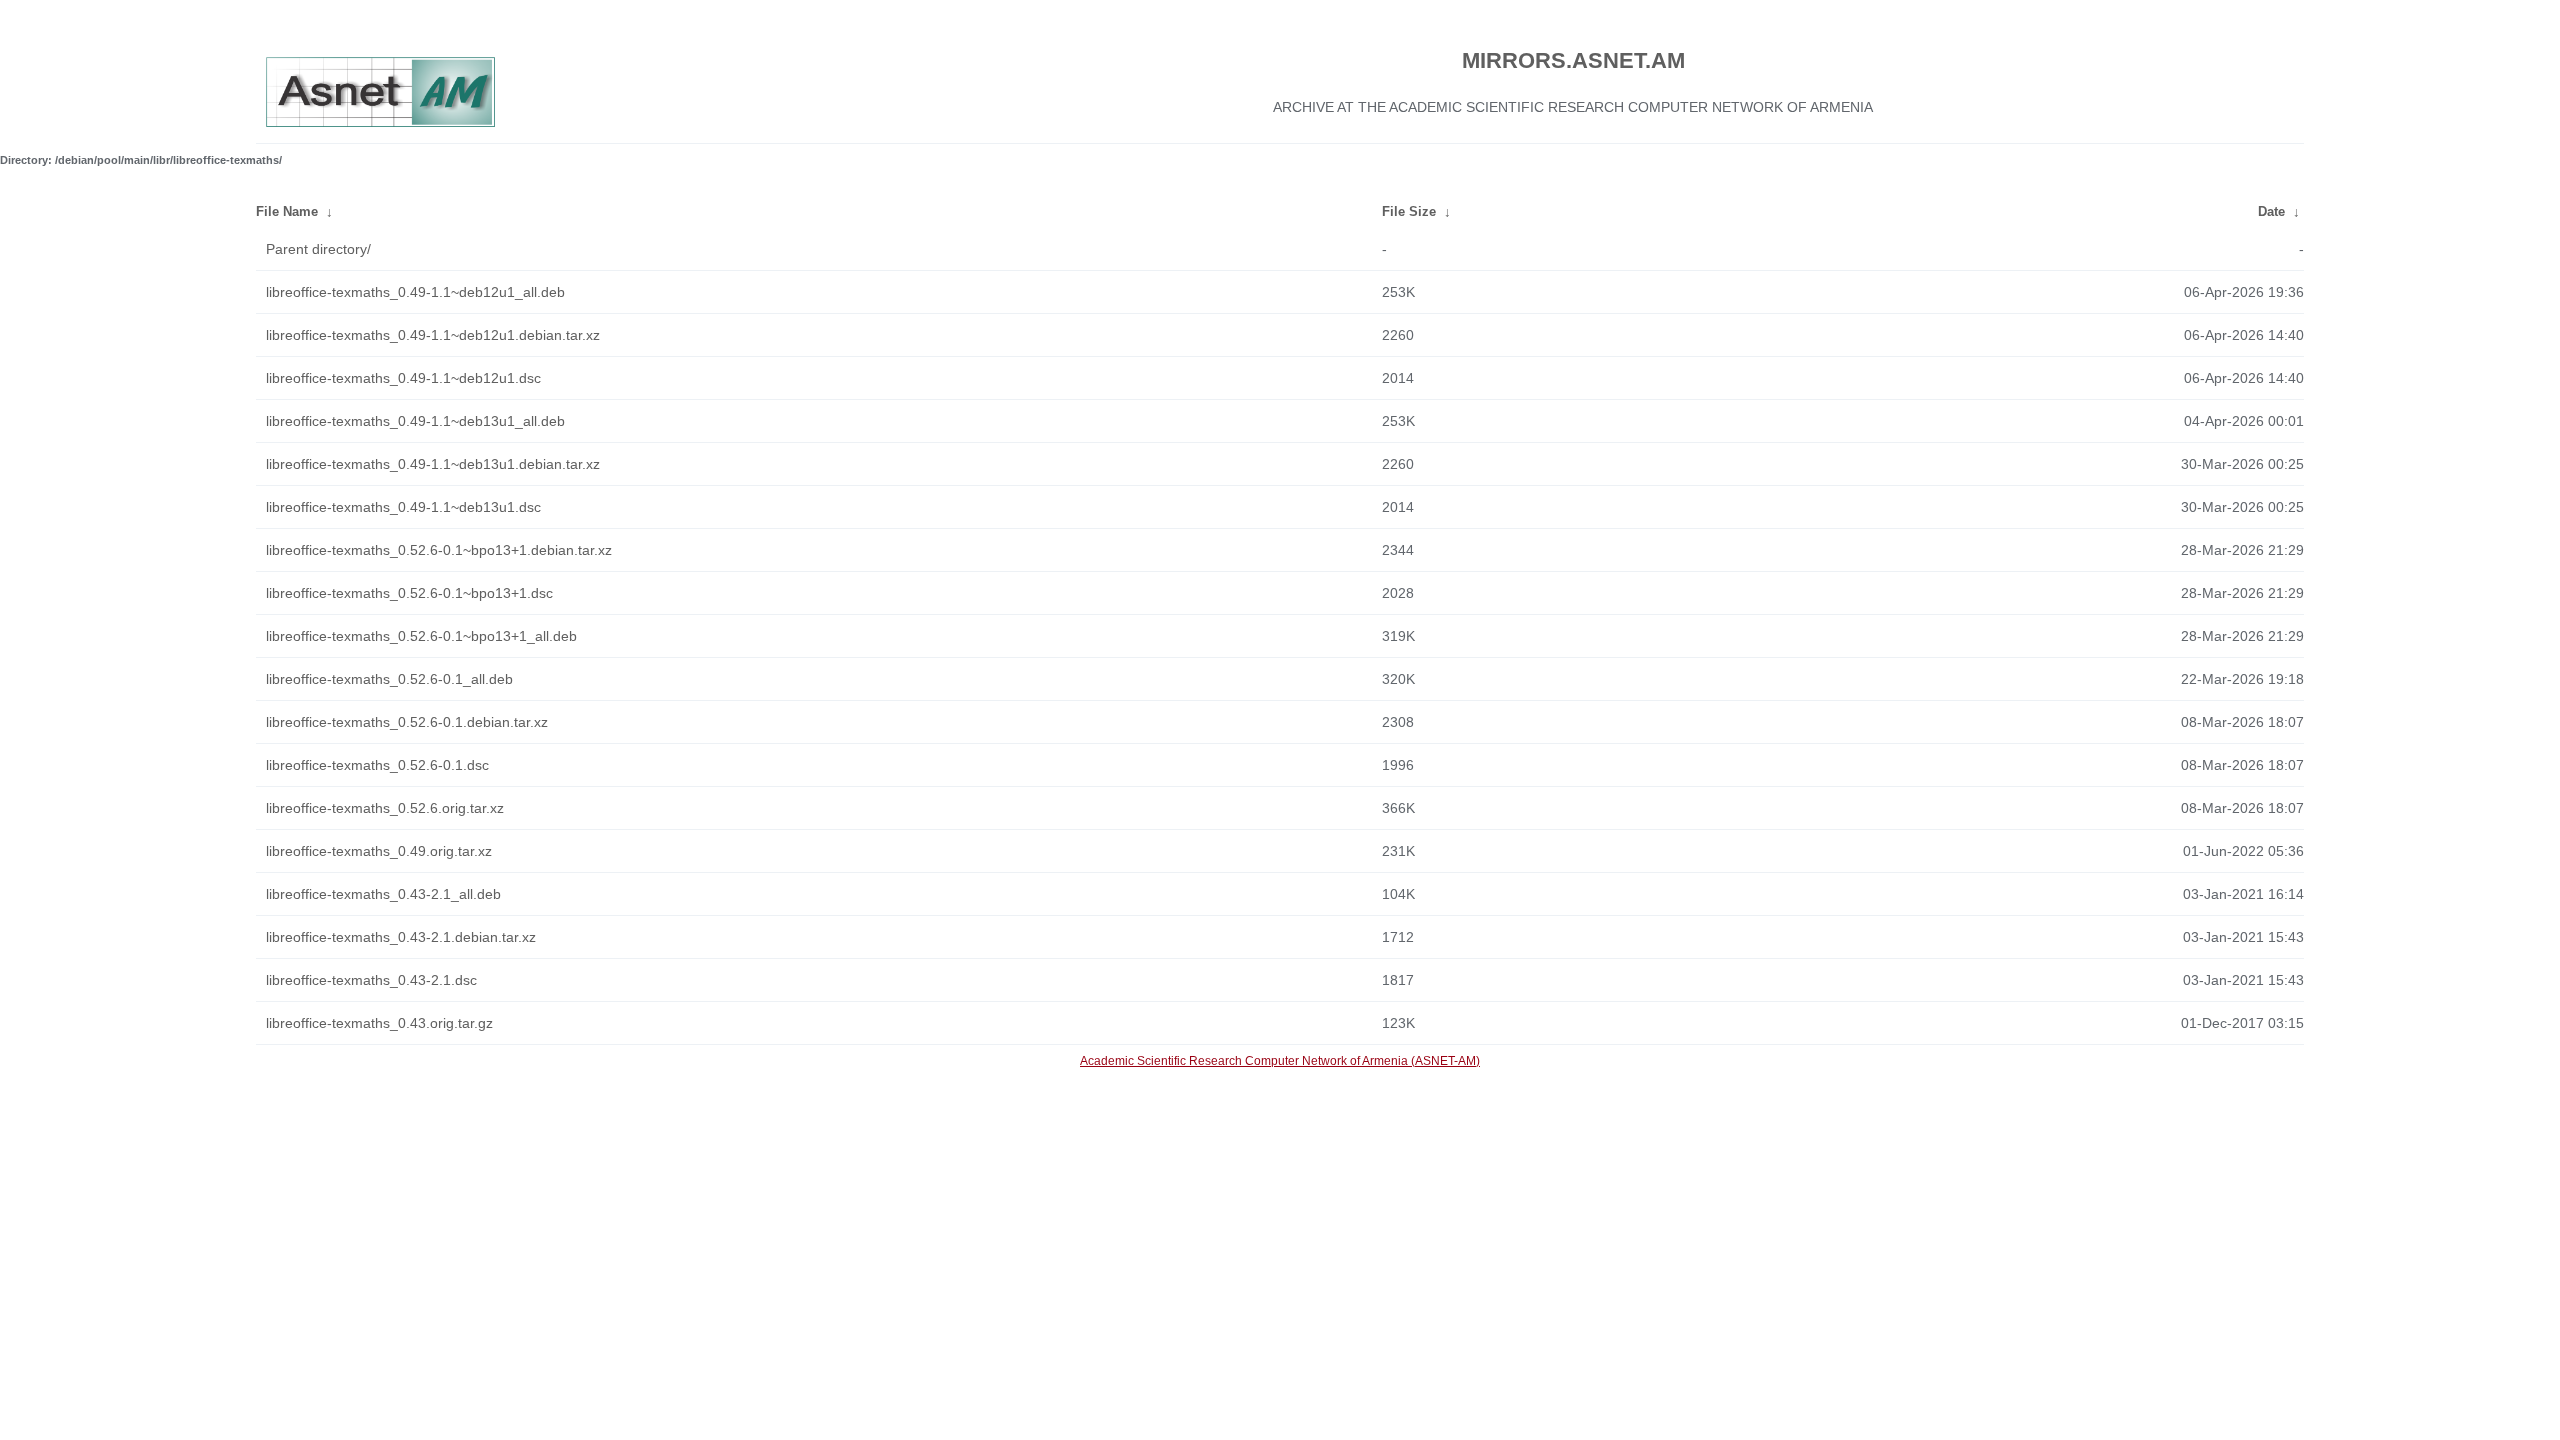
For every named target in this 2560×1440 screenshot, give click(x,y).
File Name (287, 211)
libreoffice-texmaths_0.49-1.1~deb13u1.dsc (403, 507)
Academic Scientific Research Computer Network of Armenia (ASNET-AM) (1280, 1061)
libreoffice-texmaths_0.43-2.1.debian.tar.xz (401, 937)
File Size (1409, 211)
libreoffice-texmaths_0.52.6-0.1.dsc (377, 765)
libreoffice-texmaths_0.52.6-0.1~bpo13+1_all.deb (421, 636)
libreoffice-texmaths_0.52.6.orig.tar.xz (385, 808)
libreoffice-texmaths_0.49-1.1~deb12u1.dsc (403, 378)
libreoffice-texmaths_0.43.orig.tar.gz (379, 1023)
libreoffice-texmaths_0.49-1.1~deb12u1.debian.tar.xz (433, 335)
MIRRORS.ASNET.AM (1573, 60)
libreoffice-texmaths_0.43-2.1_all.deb (383, 894)
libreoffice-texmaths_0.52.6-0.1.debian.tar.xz (407, 722)
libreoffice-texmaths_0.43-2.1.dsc (371, 980)
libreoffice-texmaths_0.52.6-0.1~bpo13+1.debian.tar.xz (439, 550)
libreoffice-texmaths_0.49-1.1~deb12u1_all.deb (415, 292)
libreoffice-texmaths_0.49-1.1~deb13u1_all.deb (415, 421)
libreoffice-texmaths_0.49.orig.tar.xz (379, 851)
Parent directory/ (318, 249)
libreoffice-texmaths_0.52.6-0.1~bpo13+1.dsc (409, 593)
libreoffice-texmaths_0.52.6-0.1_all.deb (389, 679)
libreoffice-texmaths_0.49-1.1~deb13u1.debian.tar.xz (433, 464)
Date (2271, 211)
